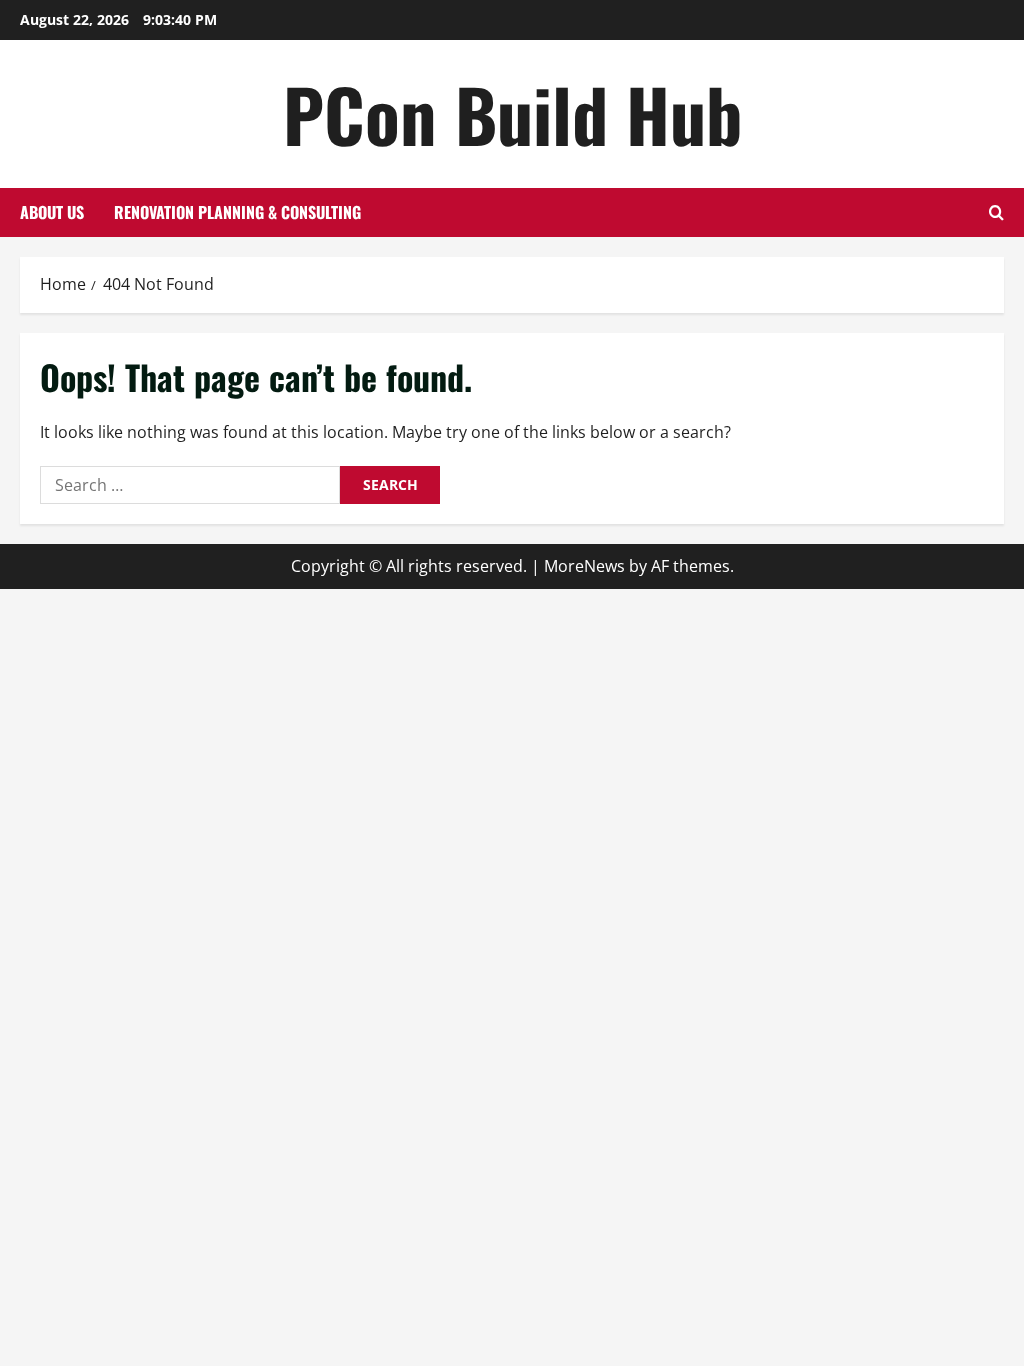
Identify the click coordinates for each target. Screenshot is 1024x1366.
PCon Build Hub (512, 113)
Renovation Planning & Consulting (237, 212)
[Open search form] (996, 212)
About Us (52, 212)
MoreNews (584, 566)
